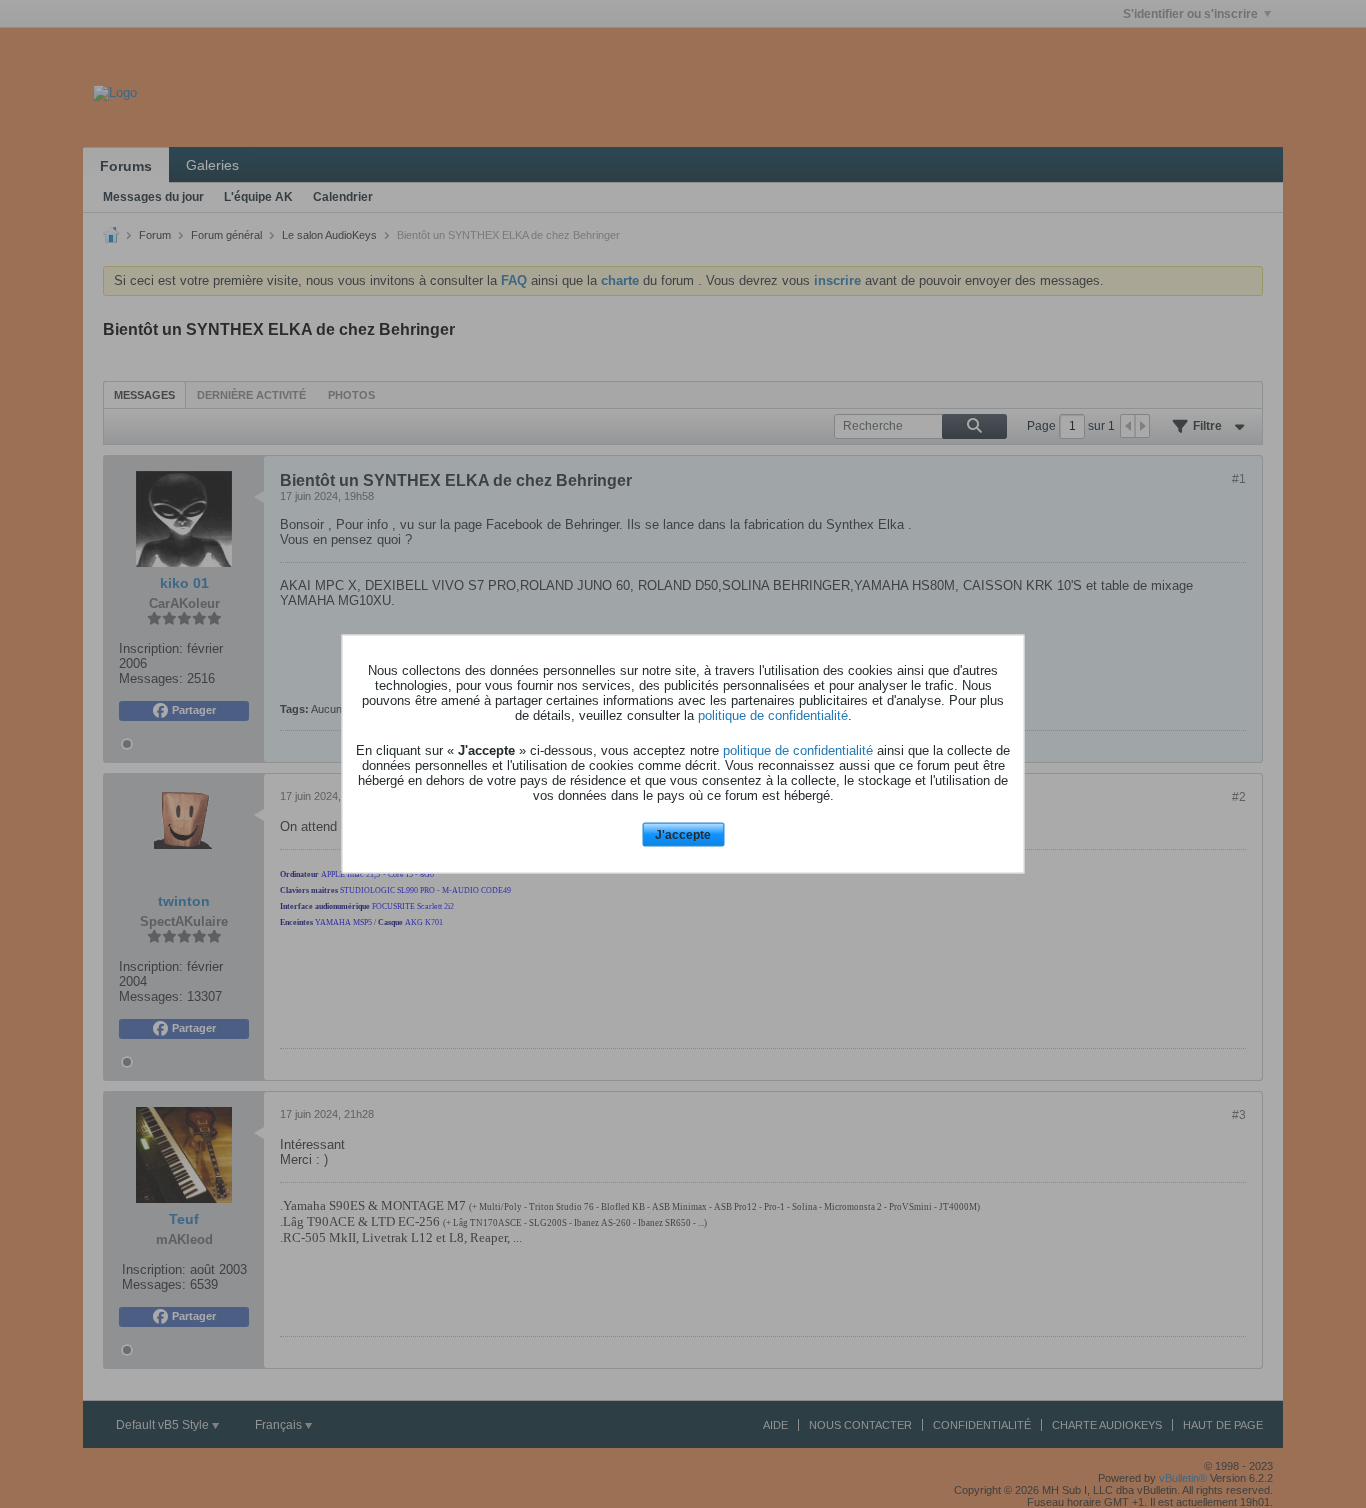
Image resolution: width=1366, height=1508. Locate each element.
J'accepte (683, 834)
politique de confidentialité (773, 714)
